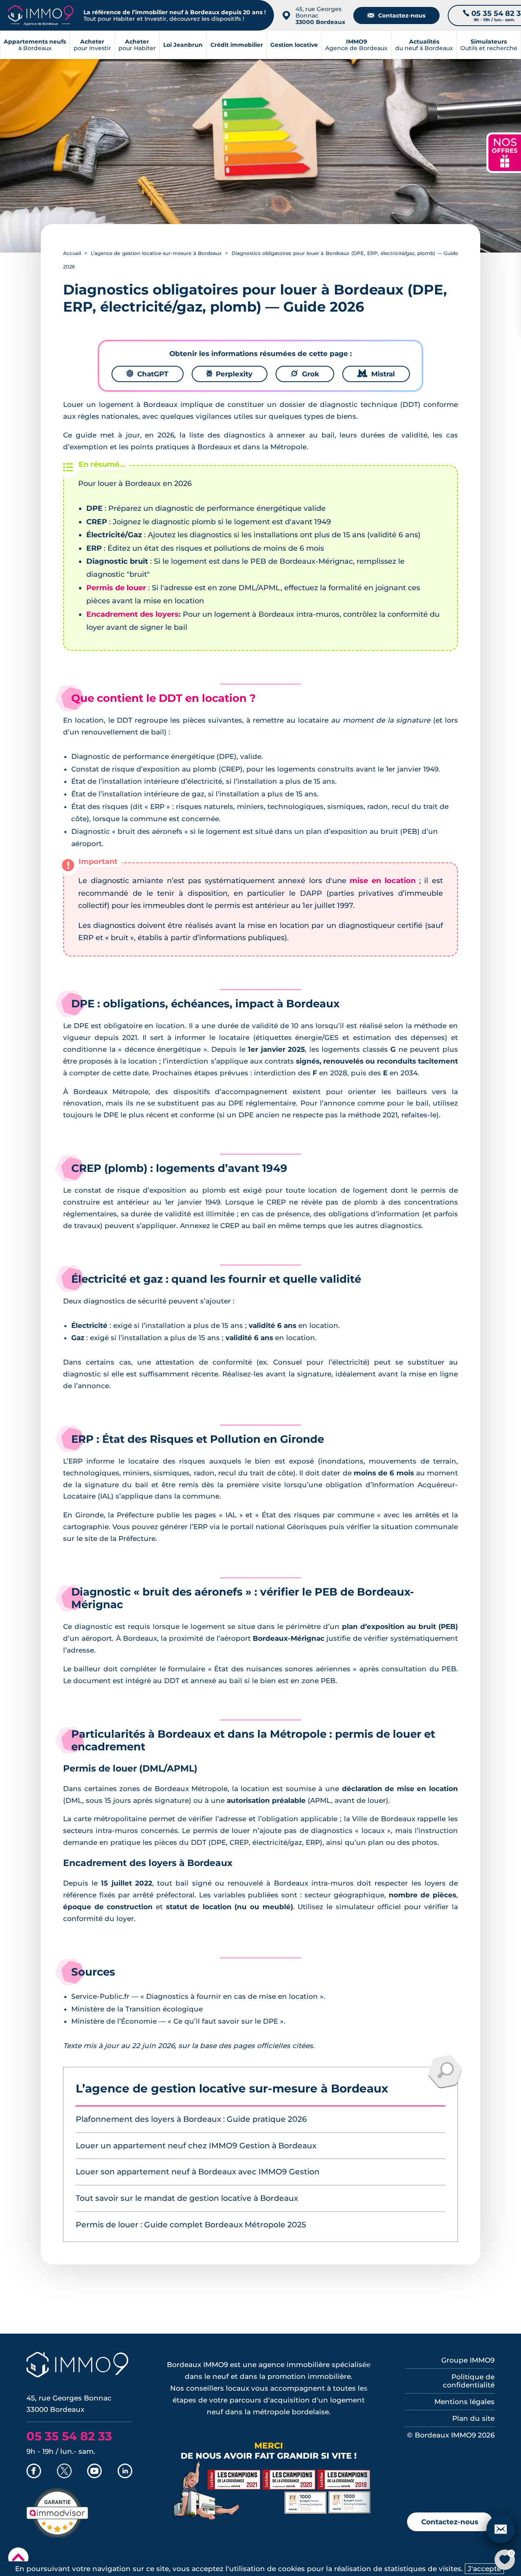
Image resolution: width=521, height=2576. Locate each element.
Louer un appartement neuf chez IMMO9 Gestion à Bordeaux (196, 2146)
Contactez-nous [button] (450, 2522)
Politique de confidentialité (469, 2381)
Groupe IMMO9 (468, 2360)
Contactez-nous (396, 15)
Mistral (376, 374)
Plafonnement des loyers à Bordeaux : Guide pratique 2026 (191, 2119)
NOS (505, 152)
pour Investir (92, 45)
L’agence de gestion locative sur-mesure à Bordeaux (156, 253)
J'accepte (484, 2569)
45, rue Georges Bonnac (320, 15)
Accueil (72, 253)
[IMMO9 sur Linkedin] (125, 2472)
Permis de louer (116, 588)
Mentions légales (464, 2402)
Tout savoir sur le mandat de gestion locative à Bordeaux (187, 2198)
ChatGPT (148, 374)
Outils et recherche (489, 45)
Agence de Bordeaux (356, 45)
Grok (305, 374)
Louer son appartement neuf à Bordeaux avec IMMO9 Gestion (198, 2172)
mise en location (382, 881)
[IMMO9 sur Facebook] (34, 2472)
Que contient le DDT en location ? (163, 698)
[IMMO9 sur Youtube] (94, 2472)
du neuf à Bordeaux (424, 45)
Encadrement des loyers (132, 614)
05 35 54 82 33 (69, 2436)
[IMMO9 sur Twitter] (64, 2472)
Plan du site (473, 2418)
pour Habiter (137, 45)
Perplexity (230, 374)
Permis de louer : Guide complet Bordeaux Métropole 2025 (191, 2225)
